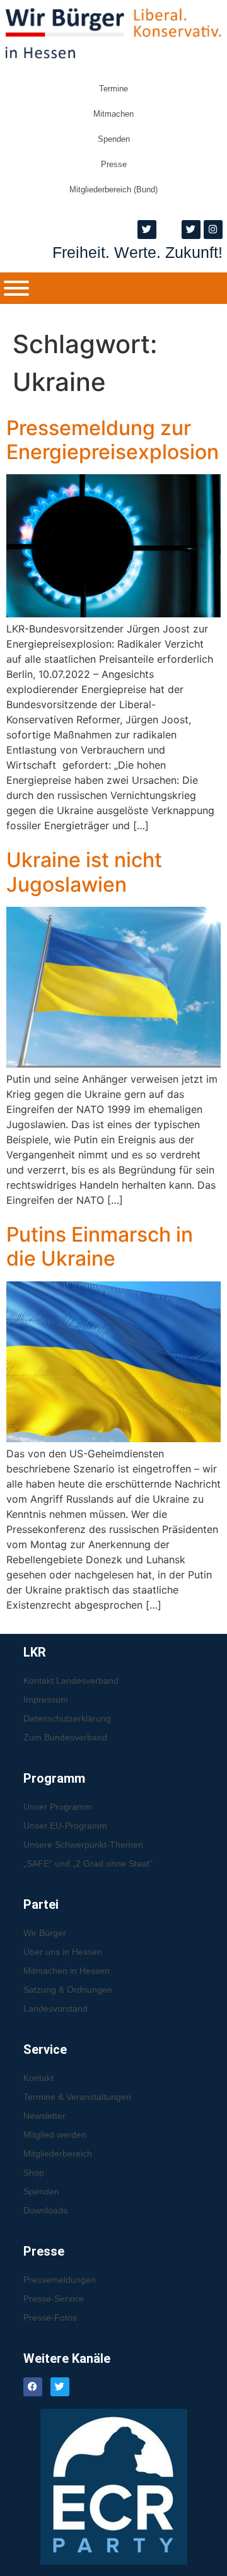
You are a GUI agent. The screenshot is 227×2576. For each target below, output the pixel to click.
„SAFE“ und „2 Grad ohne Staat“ (88, 1863)
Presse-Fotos (50, 2317)
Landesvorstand (55, 2008)
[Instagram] (213, 230)
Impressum (46, 1699)
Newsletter (44, 2116)
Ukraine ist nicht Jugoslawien (84, 872)
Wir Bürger (45, 1933)
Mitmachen (113, 114)
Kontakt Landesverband (71, 1681)
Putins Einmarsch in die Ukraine (100, 1246)
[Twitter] (147, 230)
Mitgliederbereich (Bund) (113, 189)
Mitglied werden (55, 2135)
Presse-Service (54, 2299)
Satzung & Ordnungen (68, 1990)
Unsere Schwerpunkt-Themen (83, 1845)
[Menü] (16, 288)
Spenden (114, 139)
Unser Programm (58, 1807)
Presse (114, 164)
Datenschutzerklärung (67, 1718)
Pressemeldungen (60, 2280)
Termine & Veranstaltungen (77, 2097)
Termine (113, 89)
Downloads (45, 2210)
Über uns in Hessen (63, 1952)
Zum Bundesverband (65, 1737)
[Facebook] (33, 2387)
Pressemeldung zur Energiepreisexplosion (113, 440)
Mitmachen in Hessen (67, 1971)
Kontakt (38, 2078)
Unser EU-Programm (65, 1826)
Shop (34, 2172)
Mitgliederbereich (58, 2153)
